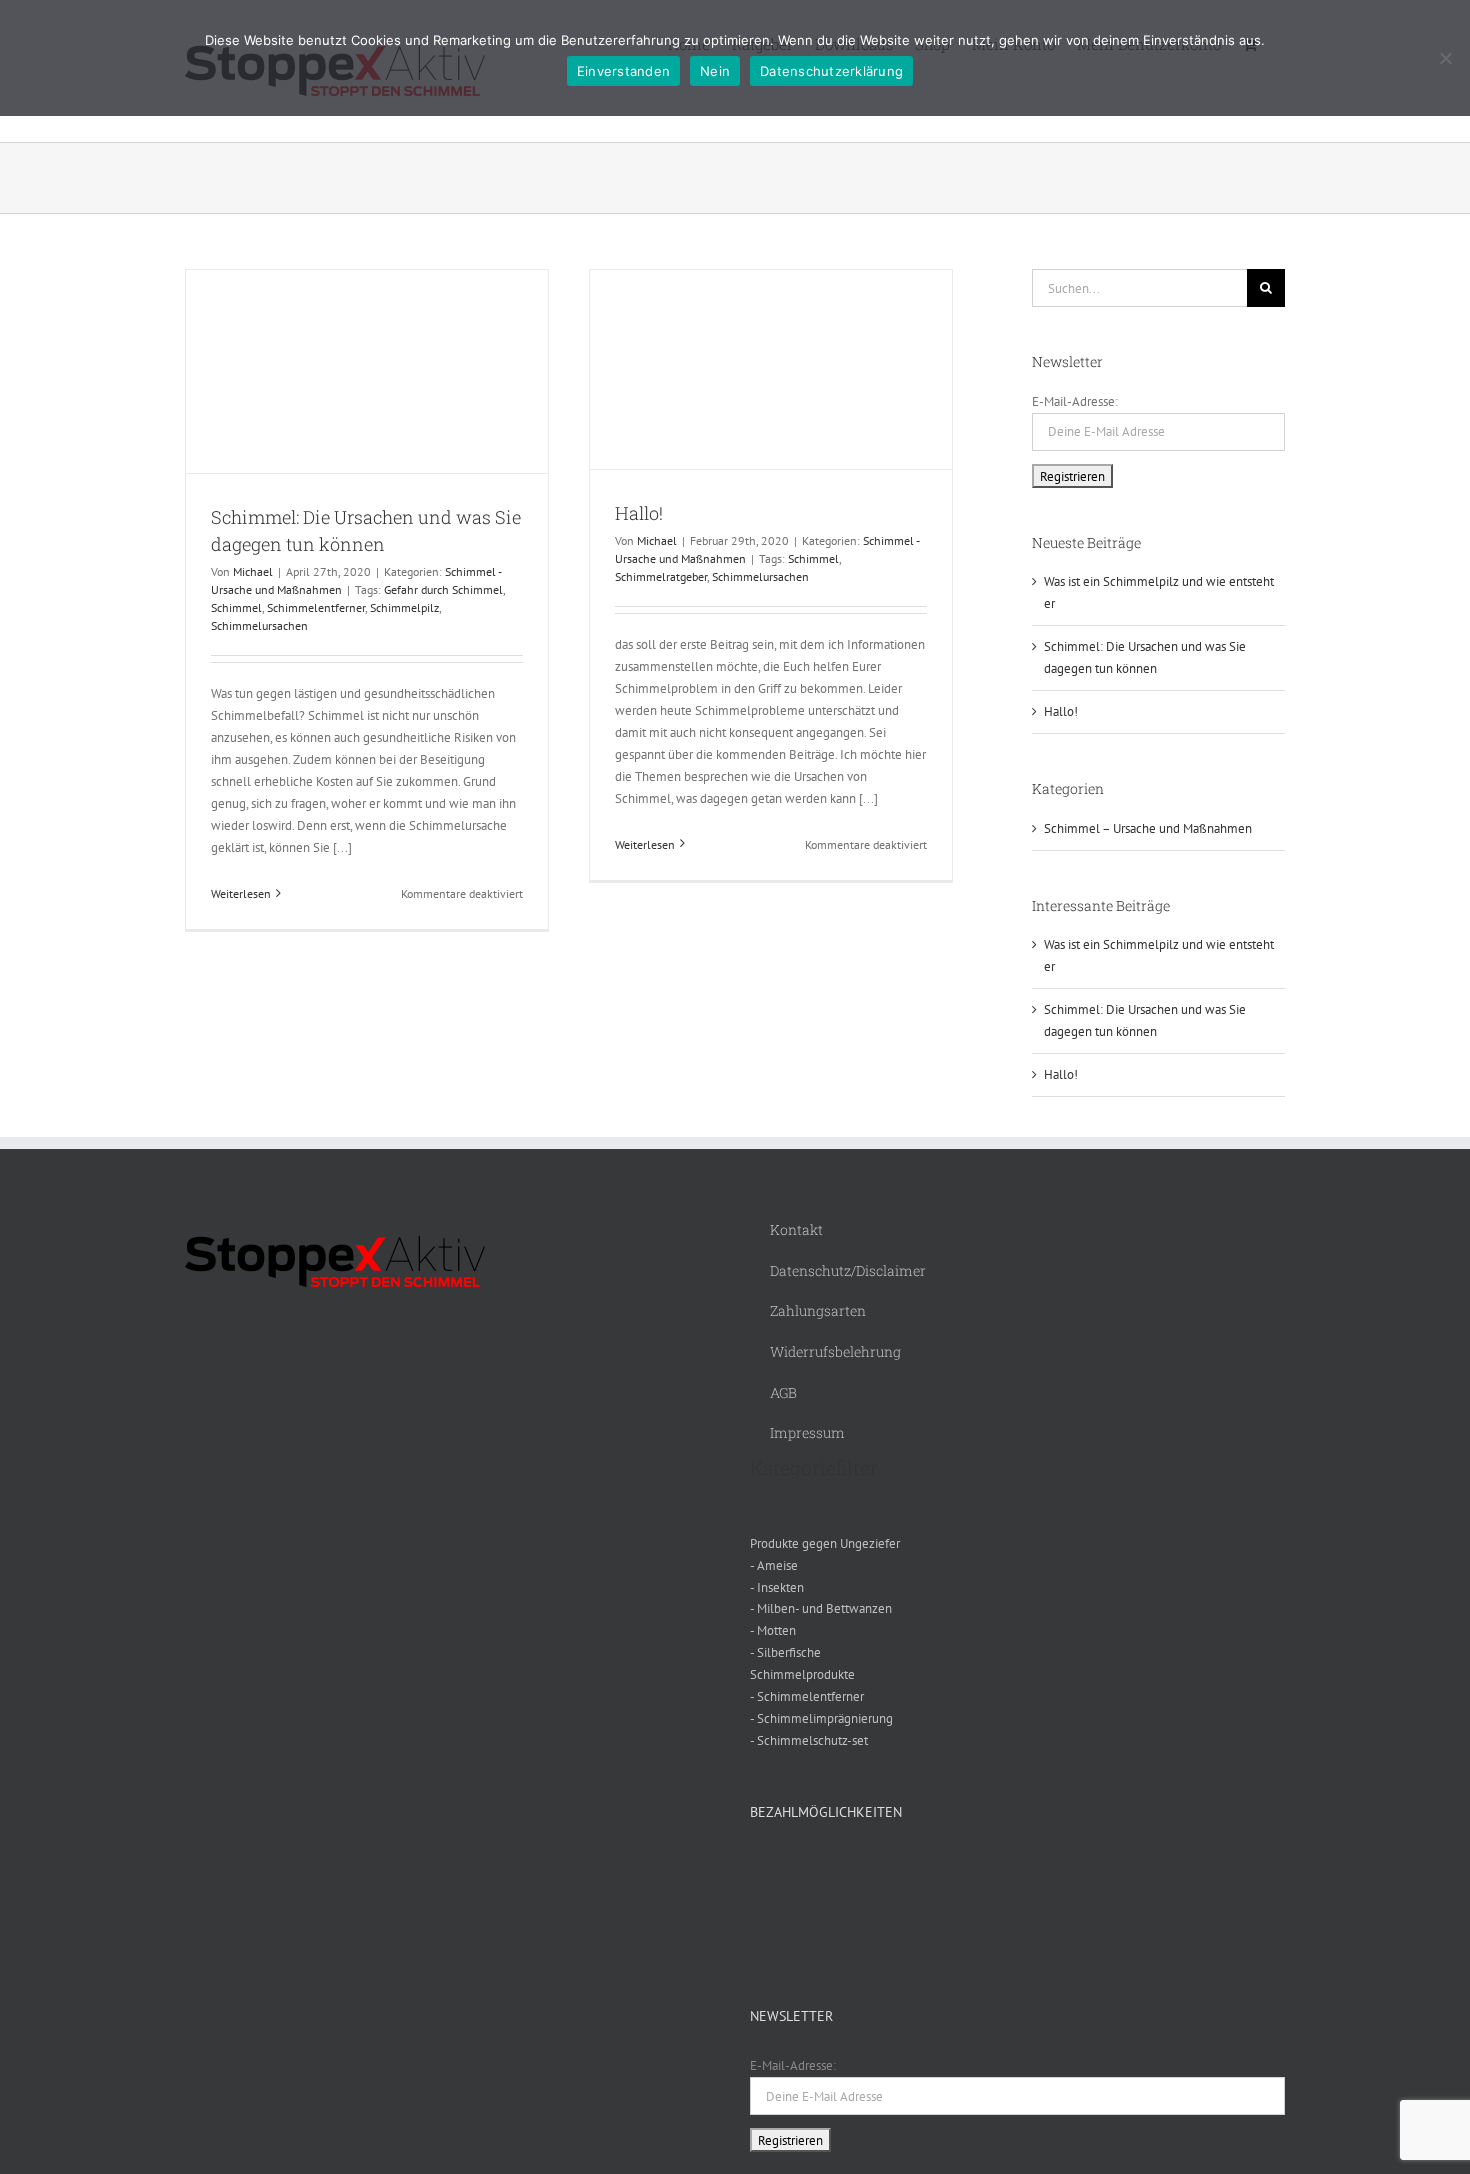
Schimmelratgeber (661, 576)
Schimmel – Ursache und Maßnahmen (1148, 828)
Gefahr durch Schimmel (443, 589)
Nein (715, 71)
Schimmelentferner (316, 607)
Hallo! (639, 513)
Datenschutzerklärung (831, 71)
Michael (253, 571)
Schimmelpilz (404, 607)
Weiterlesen (241, 893)
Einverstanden (623, 71)
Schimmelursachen (259, 625)
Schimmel (236, 607)
